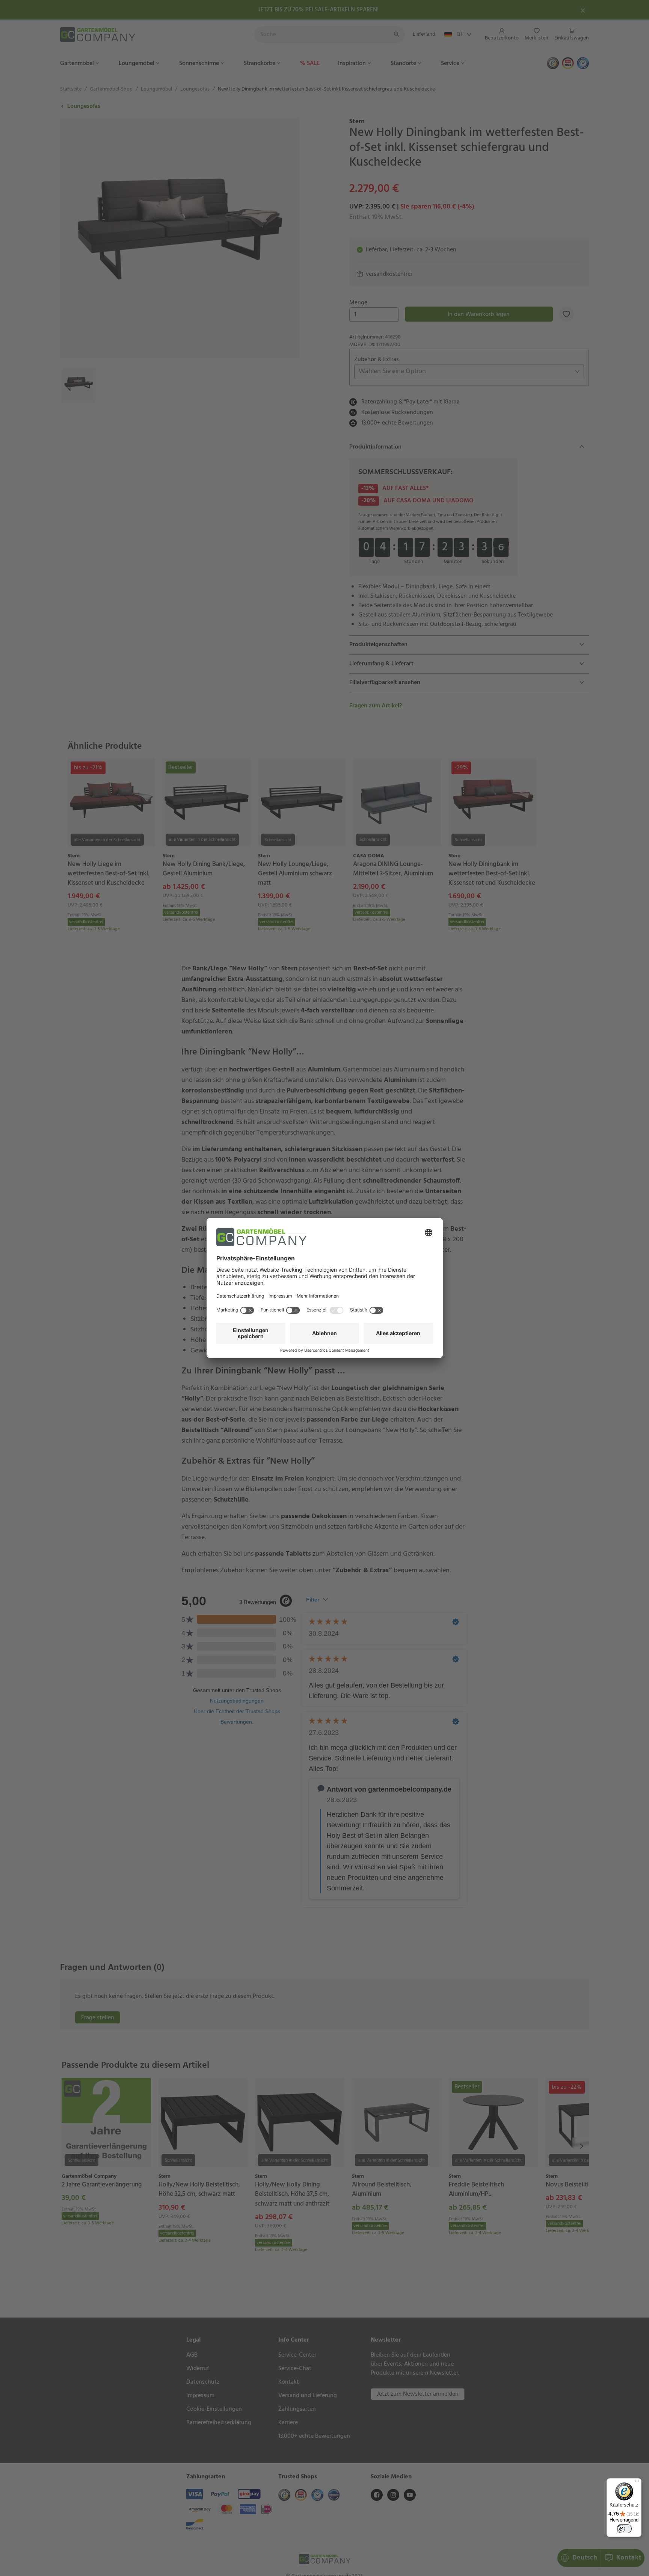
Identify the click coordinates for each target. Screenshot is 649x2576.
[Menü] (637, 2483)
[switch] (624, 2529)
